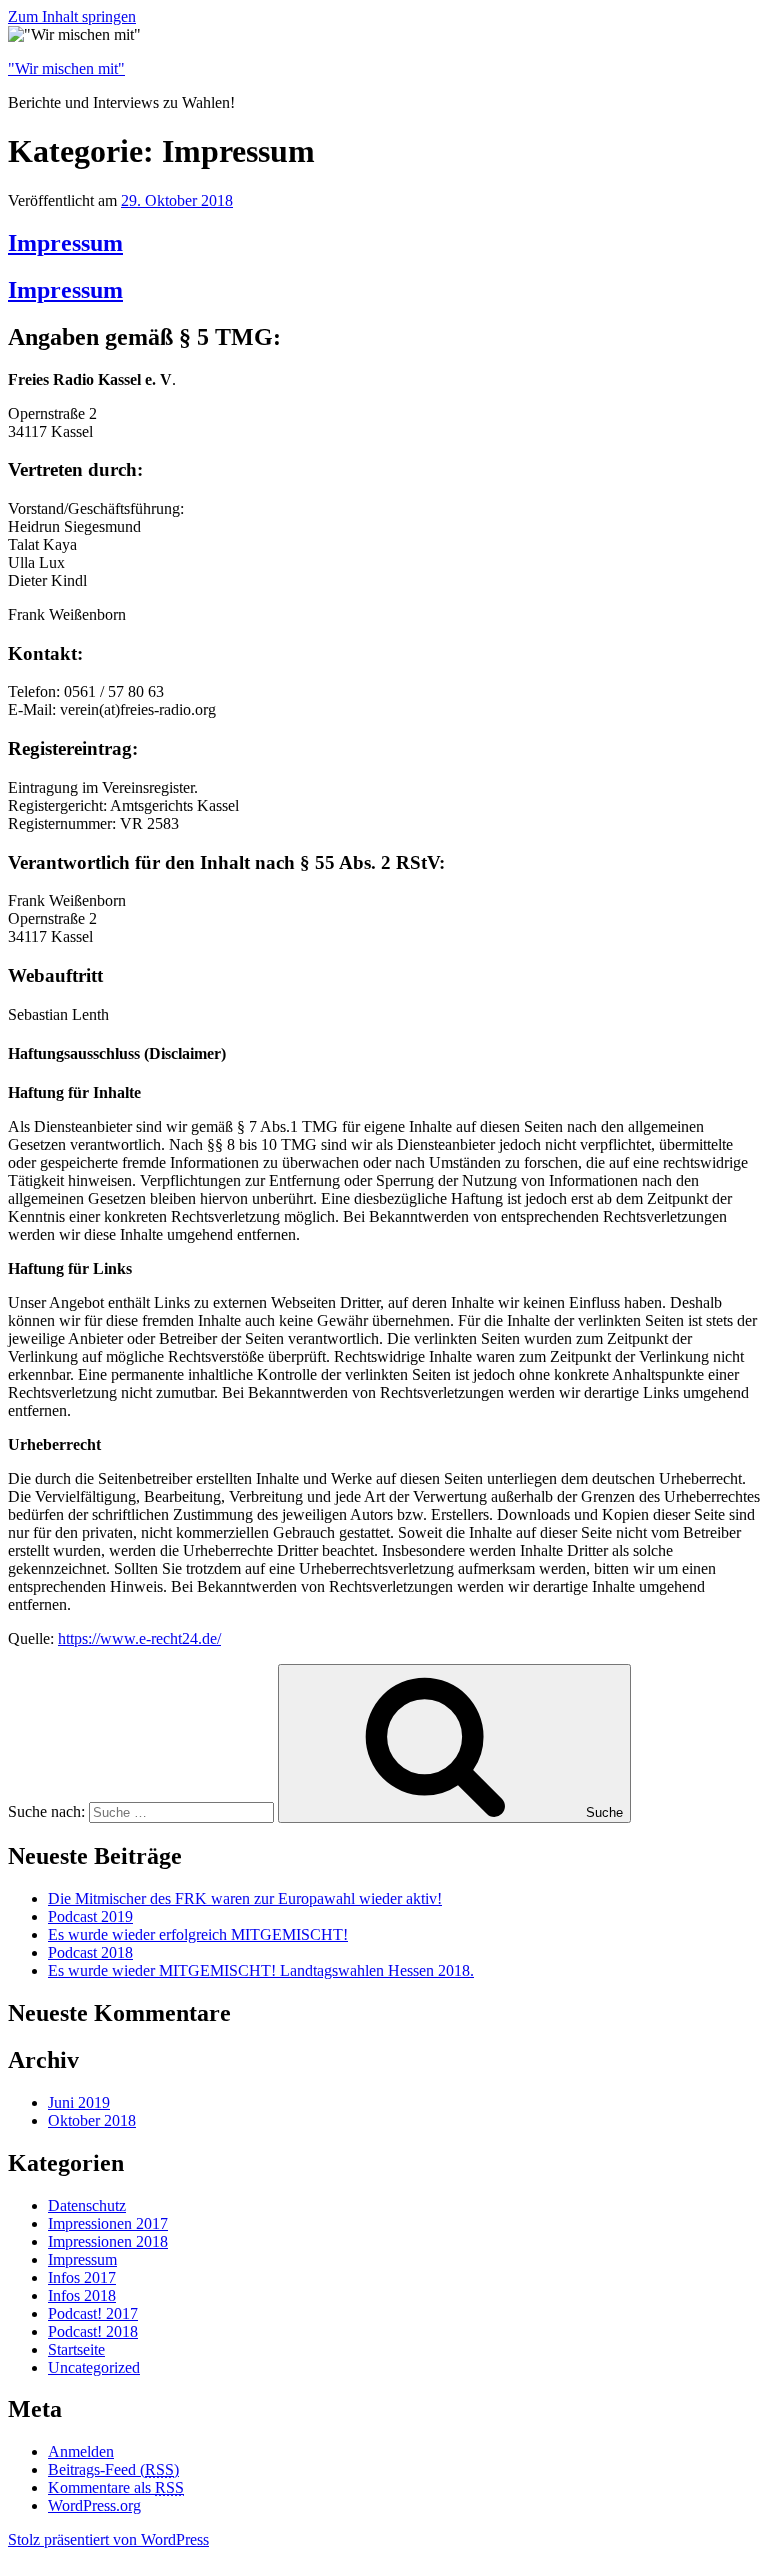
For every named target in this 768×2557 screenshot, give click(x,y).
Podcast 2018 (90, 1952)
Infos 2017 (82, 2277)
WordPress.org (94, 2505)
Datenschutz (87, 2205)
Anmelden (81, 2451)
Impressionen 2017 (108, 2223)
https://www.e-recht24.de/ (139, 1638)
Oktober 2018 (92, 2120)
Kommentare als (116, 2487)
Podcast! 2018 (93, 2331)
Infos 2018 (82, 2295)
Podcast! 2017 (93, 2313)
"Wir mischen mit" (66, 68)
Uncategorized (94, 2367)
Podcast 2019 (90, 1916)
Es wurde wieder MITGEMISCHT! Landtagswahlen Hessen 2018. (261, 1970)
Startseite (76, 2349)
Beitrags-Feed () (113, 2469)
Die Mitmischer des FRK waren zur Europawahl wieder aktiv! (245, 1898)
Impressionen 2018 (108, 2241)
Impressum (65, 243)
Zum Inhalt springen (72, 16)
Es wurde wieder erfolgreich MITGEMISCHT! (198, 1934)
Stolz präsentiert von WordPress (108, 2539)
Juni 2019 (79, 2102)
